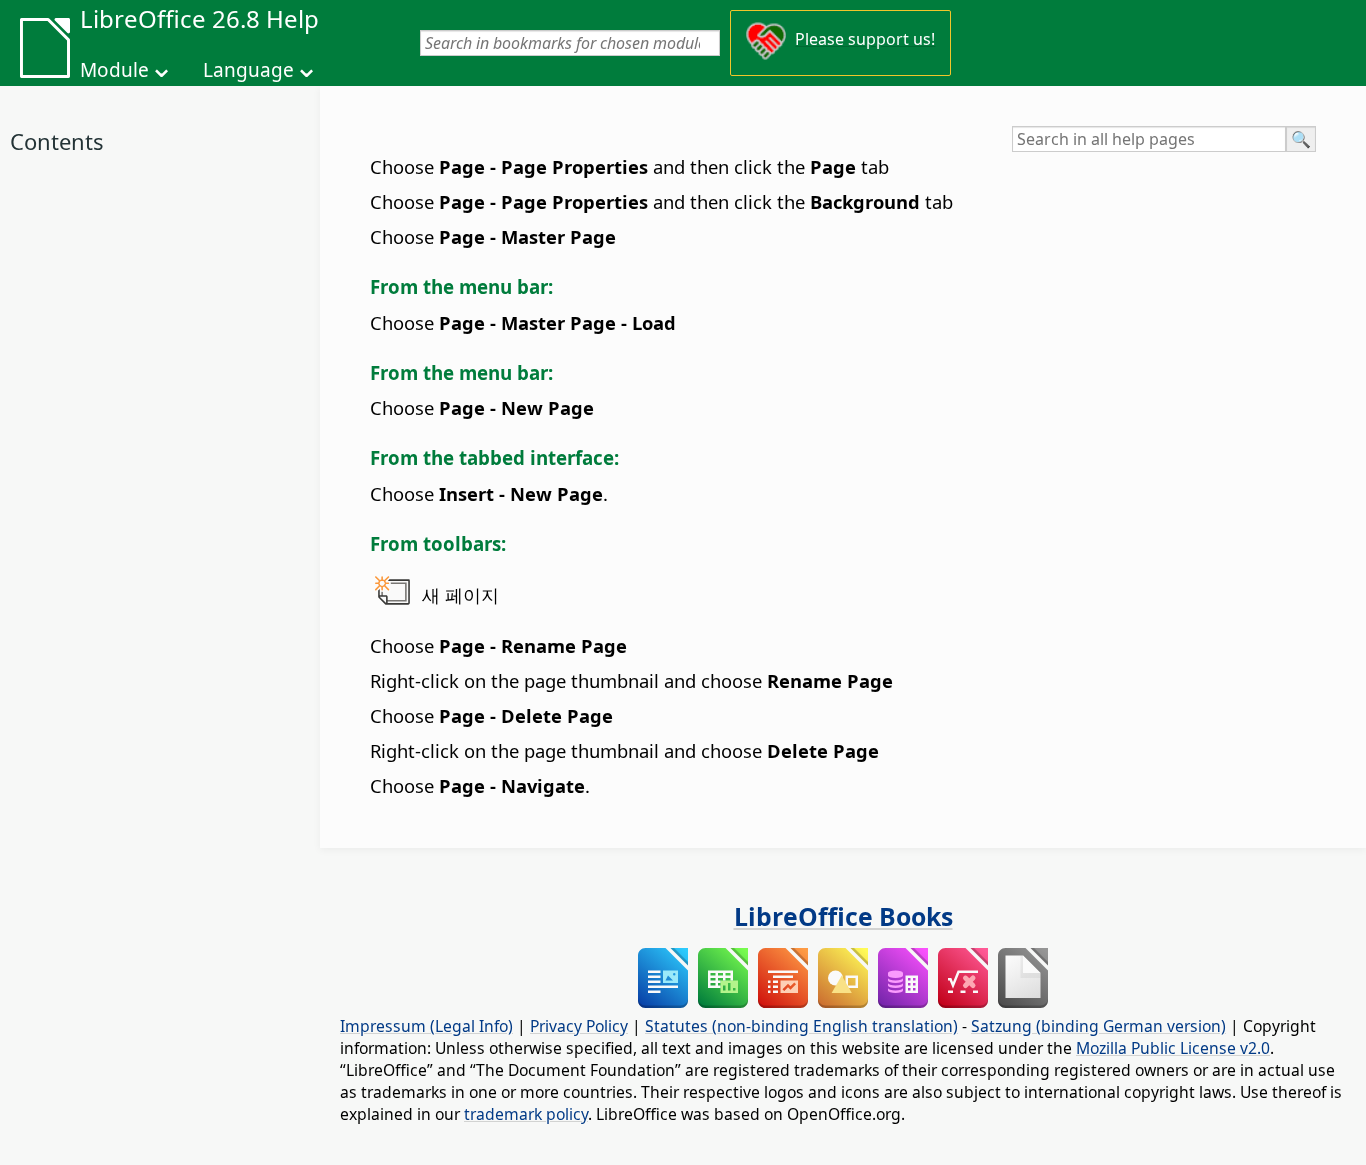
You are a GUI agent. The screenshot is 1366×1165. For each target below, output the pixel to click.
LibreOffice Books (843, 916)
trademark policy (526, 1114)
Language (248, 70)
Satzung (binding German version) (1098, 1026)
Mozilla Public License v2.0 (1173, 1048)
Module (114, 70)
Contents (57, 141)
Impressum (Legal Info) (426, 1026)
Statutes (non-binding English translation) (801, 1026)
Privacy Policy (579, 1026)
